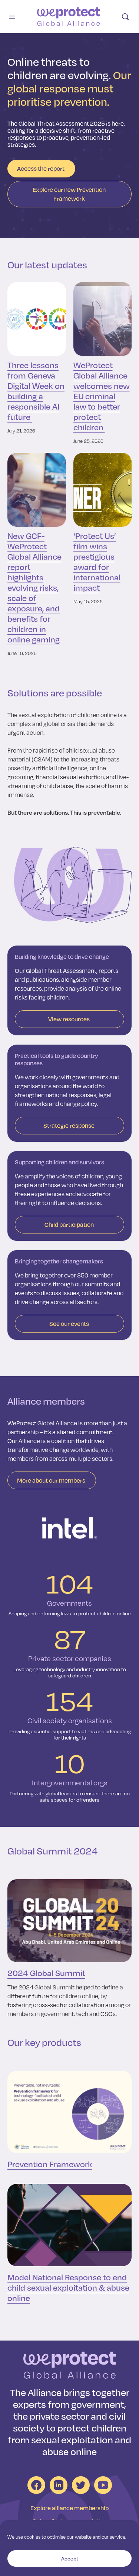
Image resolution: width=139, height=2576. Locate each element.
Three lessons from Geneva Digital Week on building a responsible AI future (36, 391)
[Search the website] (125, 17)
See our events (69, 1323)
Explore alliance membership (69, 2508)
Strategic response (69, 1125)
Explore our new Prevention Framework (69, 194)
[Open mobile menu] (12, 16)
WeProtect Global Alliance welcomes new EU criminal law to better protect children (102, 396)
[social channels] (36, 2485)
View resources (69, 1019)
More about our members (51, 1480)
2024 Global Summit (46, 1973)
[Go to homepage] (69, 17)
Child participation (69, 1224)
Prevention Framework (50, 2164)
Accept (70, 2558)
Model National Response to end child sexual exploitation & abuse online (68, 2287)
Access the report (41, 168)
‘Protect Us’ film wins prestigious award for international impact (97, 561)
